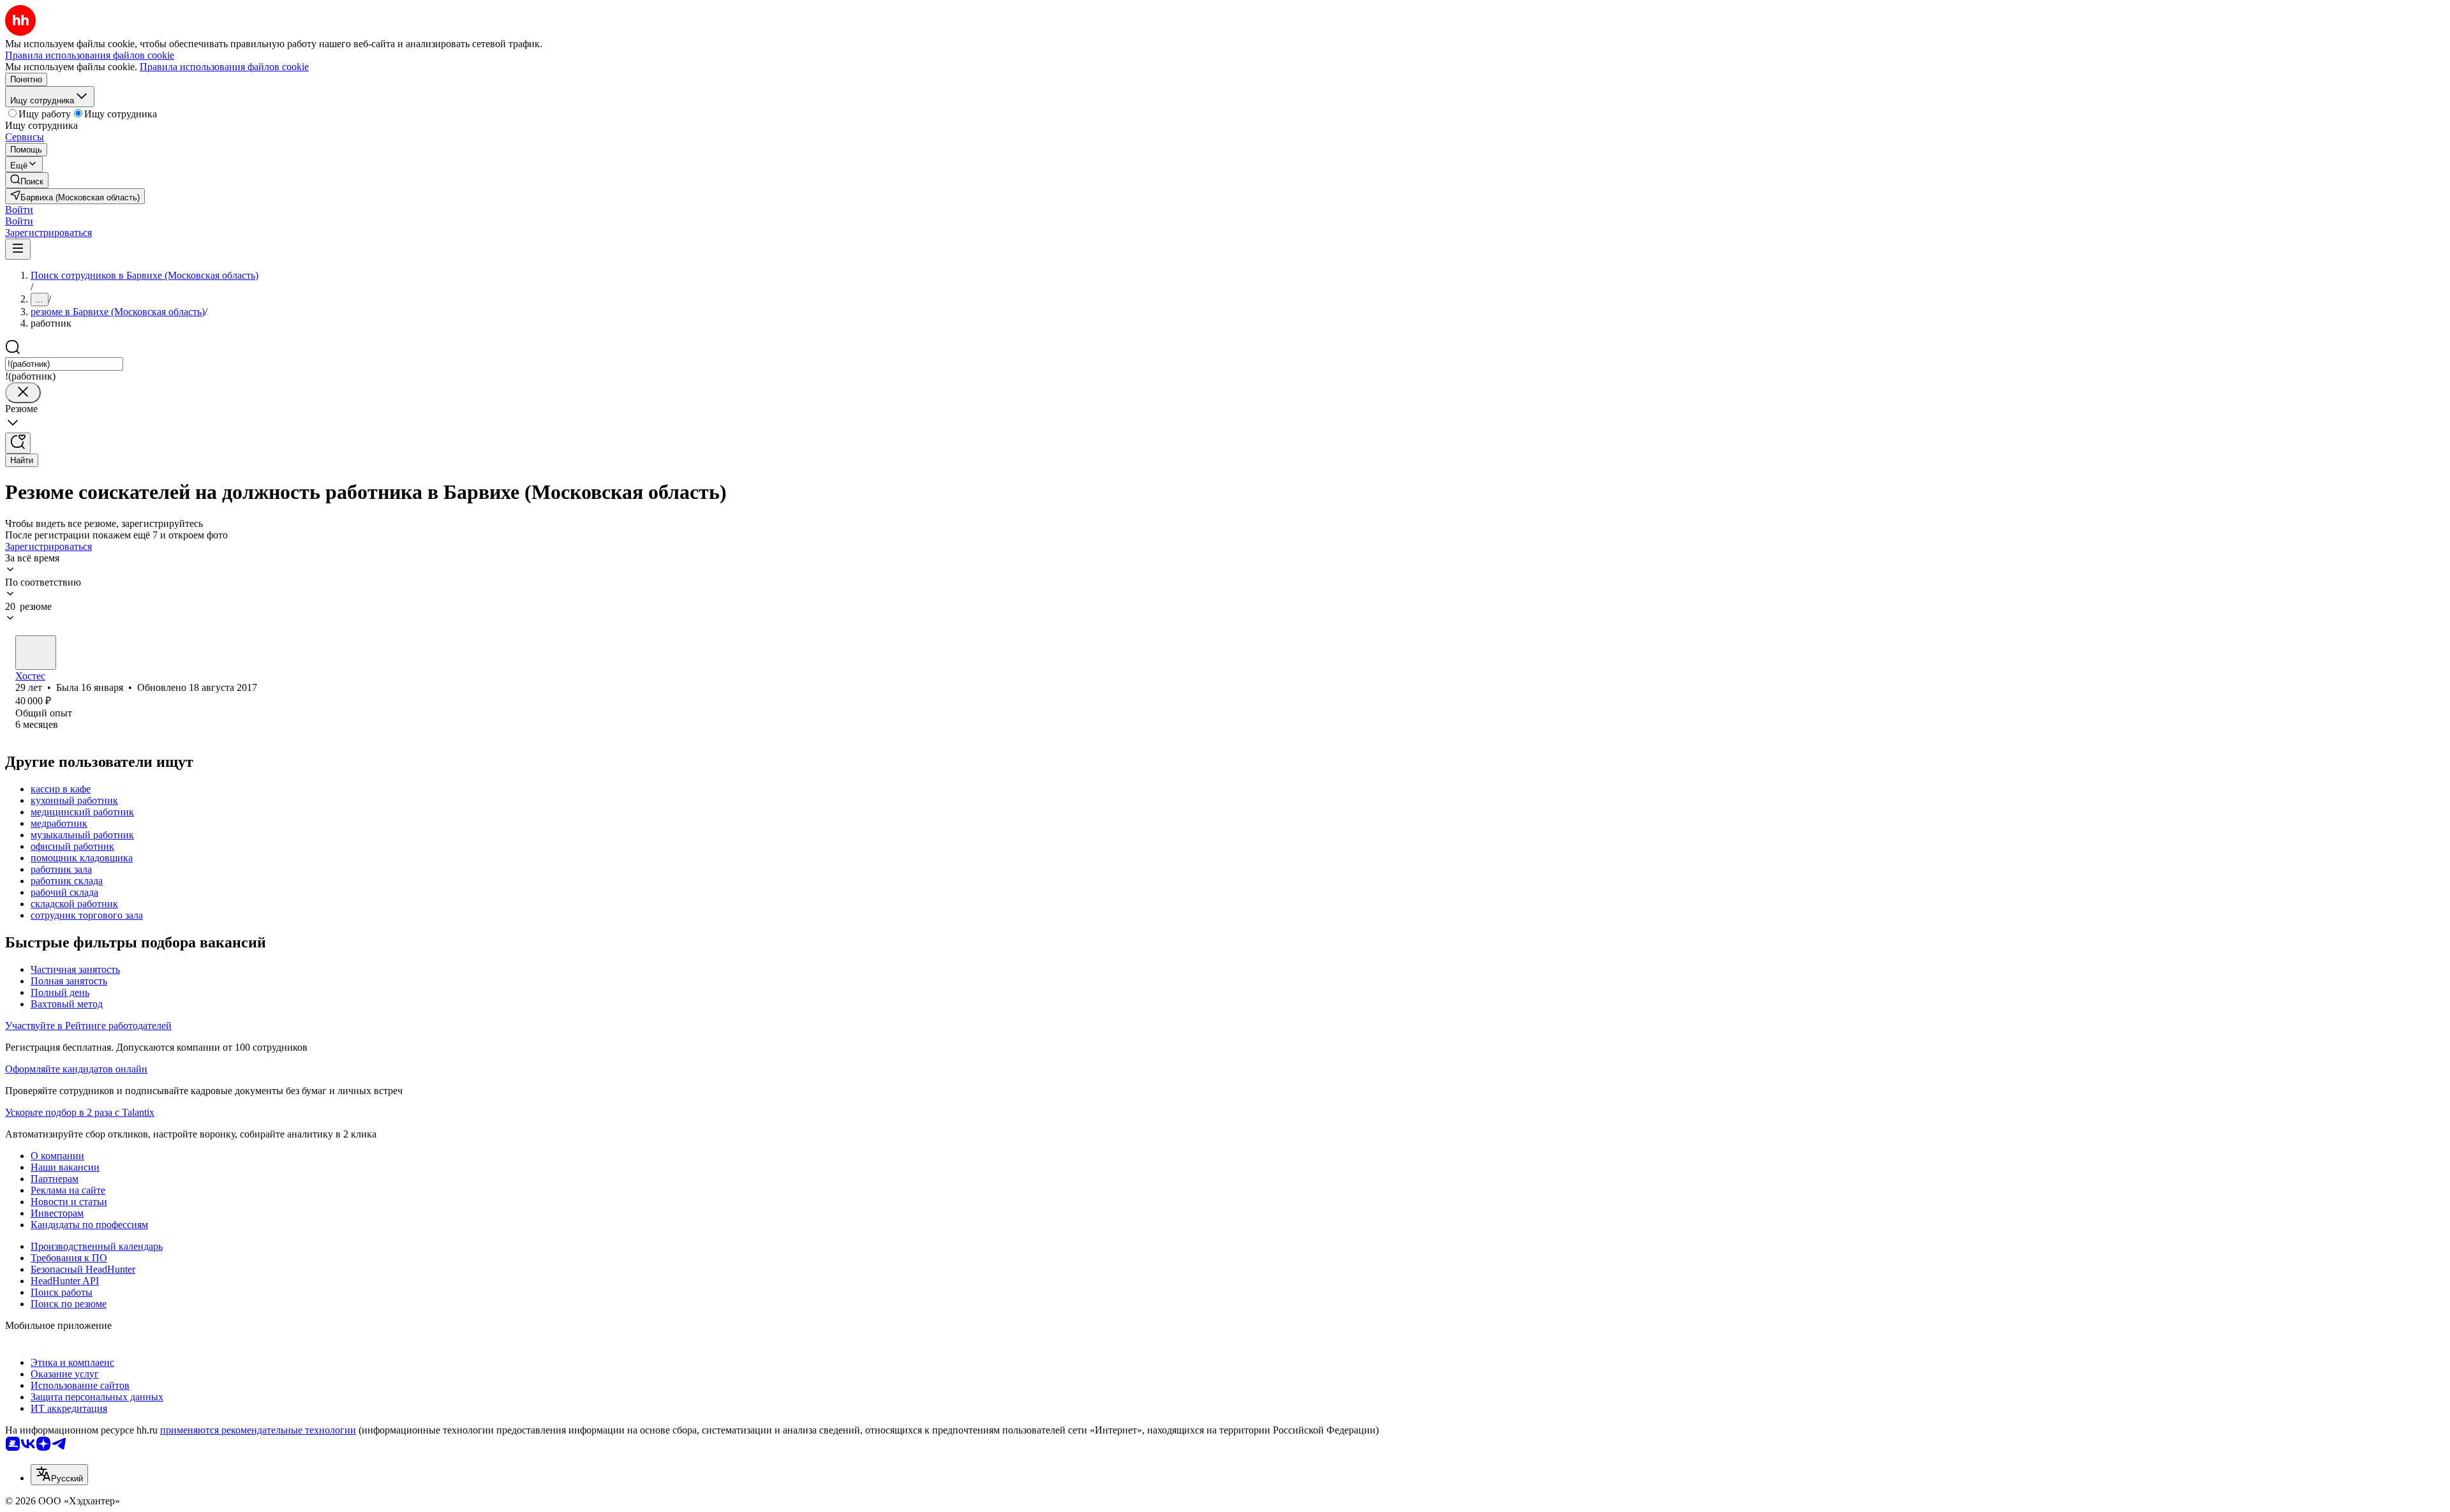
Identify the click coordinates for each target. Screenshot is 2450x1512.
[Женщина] (36, 653)
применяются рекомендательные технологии (258, 1430)
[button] (19, 210)
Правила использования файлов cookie (224, 67)
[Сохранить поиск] (18, 443)
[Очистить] (23, 393)
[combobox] (64, 364)
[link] (27, 180)
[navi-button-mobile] (18, 249)
